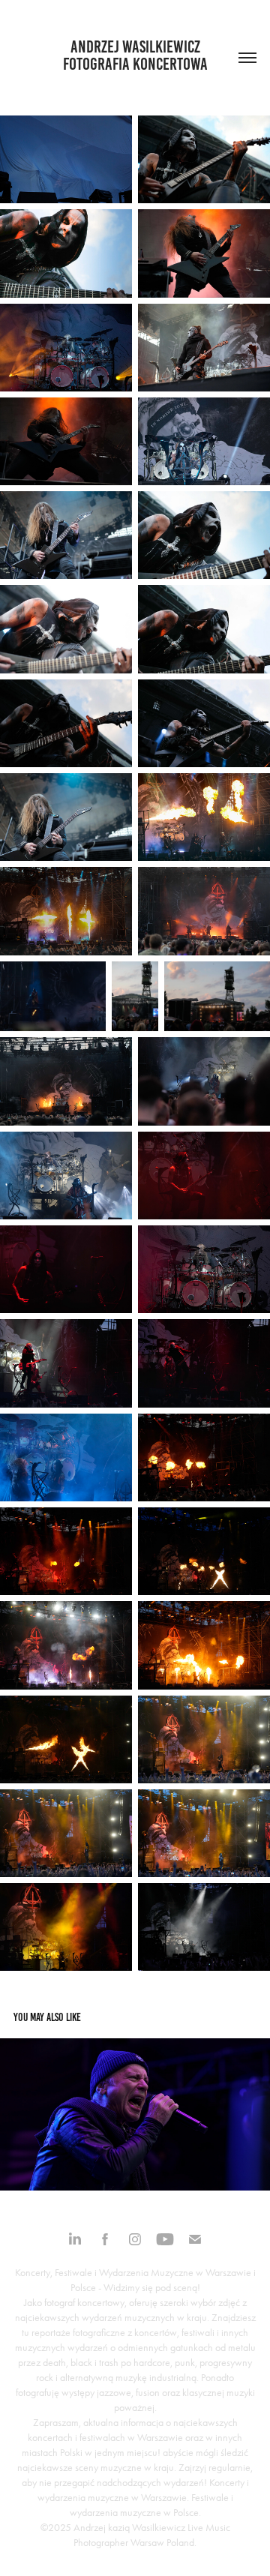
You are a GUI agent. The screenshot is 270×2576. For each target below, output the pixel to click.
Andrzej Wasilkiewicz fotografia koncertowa (135, 55)
